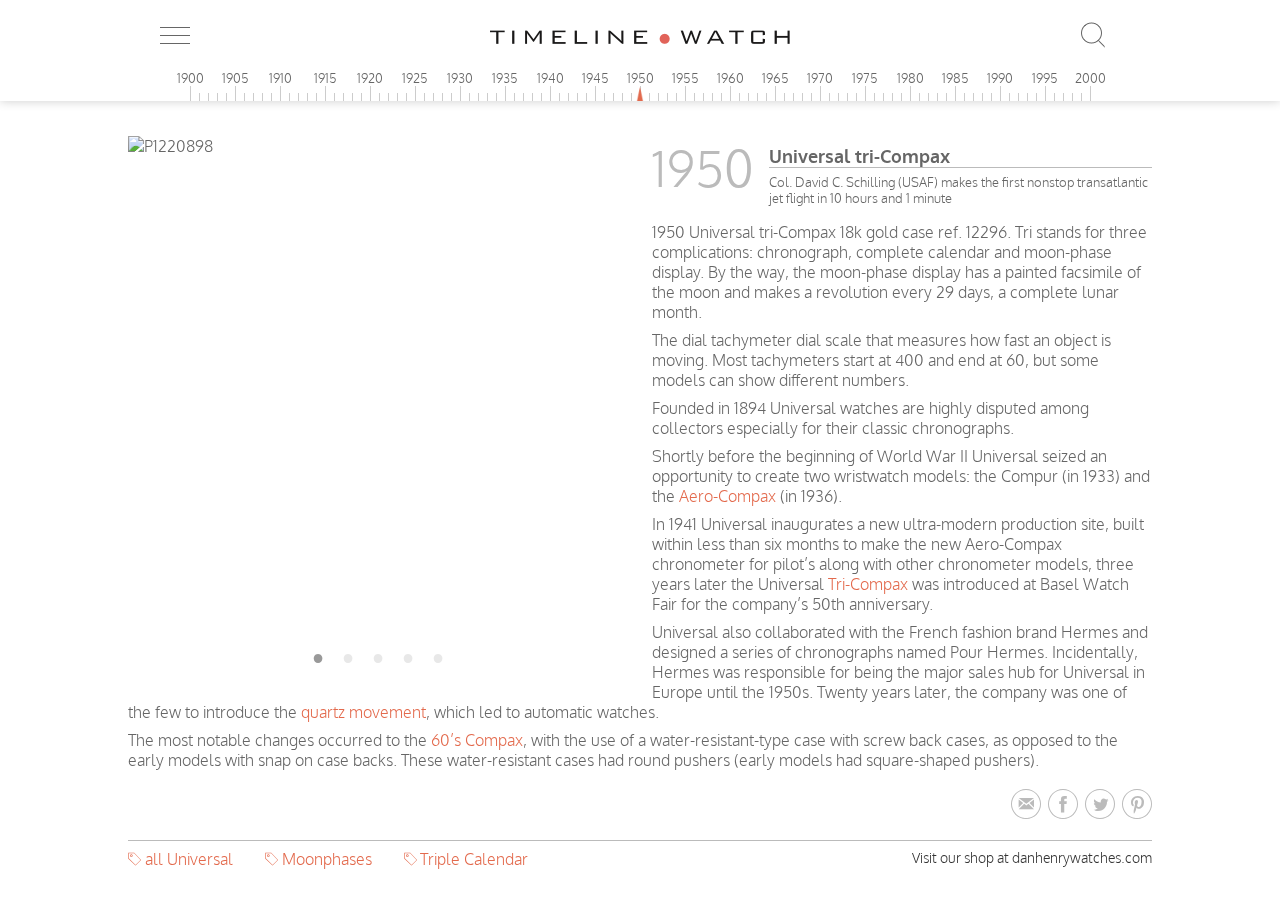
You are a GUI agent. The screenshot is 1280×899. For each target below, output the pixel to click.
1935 (505, 78)
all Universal (189, 859)
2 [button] (348, 655)
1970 (820, 78)
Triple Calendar (474, 859)
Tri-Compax (868, 584)
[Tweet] (1103, 805)
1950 (640, 78)
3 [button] (378, 655)
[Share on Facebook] (1066, 805)
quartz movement (363, 712)
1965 (775, 78)
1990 (1000, 78)
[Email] (1029, 805)
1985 (955, 78)
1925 (415, 78)
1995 (1045, 78)
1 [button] (318, 655)
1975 (865, 78)
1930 (460, 78)
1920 (370, 78)
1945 (595, 78)
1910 (280, 78)
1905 (235, 78)
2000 (1090, 78)
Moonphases (327, 859)
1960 (730, 78)
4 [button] (408, 655)
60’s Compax (477, 740)
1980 (910, 78)
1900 (190, 78)
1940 (550, 78)
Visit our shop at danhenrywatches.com (1032, 857)
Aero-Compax (727, 496)
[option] (378, 146)
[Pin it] (1137, 805)
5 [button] (438, 655)
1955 (685, 78)
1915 (325, 78)
